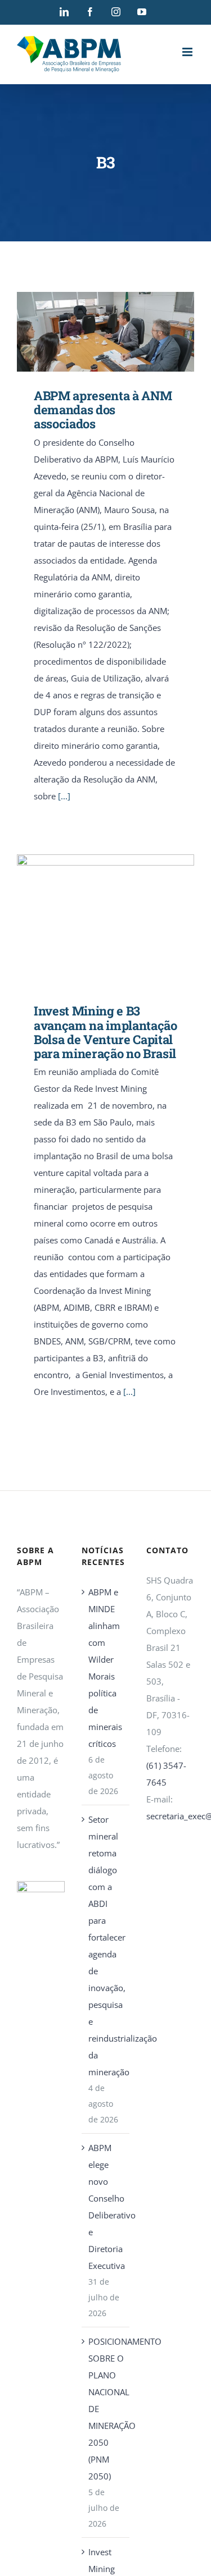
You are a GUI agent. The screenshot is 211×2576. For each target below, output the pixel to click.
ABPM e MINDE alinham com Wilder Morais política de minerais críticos (105, 1668)
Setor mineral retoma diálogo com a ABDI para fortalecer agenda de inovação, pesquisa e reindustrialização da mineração (106, 1946)
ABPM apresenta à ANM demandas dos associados (89, 331)
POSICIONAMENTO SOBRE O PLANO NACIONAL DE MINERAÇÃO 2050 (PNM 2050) (106, 2409)
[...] (64, 796)
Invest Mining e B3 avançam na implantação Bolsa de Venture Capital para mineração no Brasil (89, 921)
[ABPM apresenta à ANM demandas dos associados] (105, 332)
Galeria (122, 331)
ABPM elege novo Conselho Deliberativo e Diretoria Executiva (106, 2207)
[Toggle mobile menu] (188, 52)
